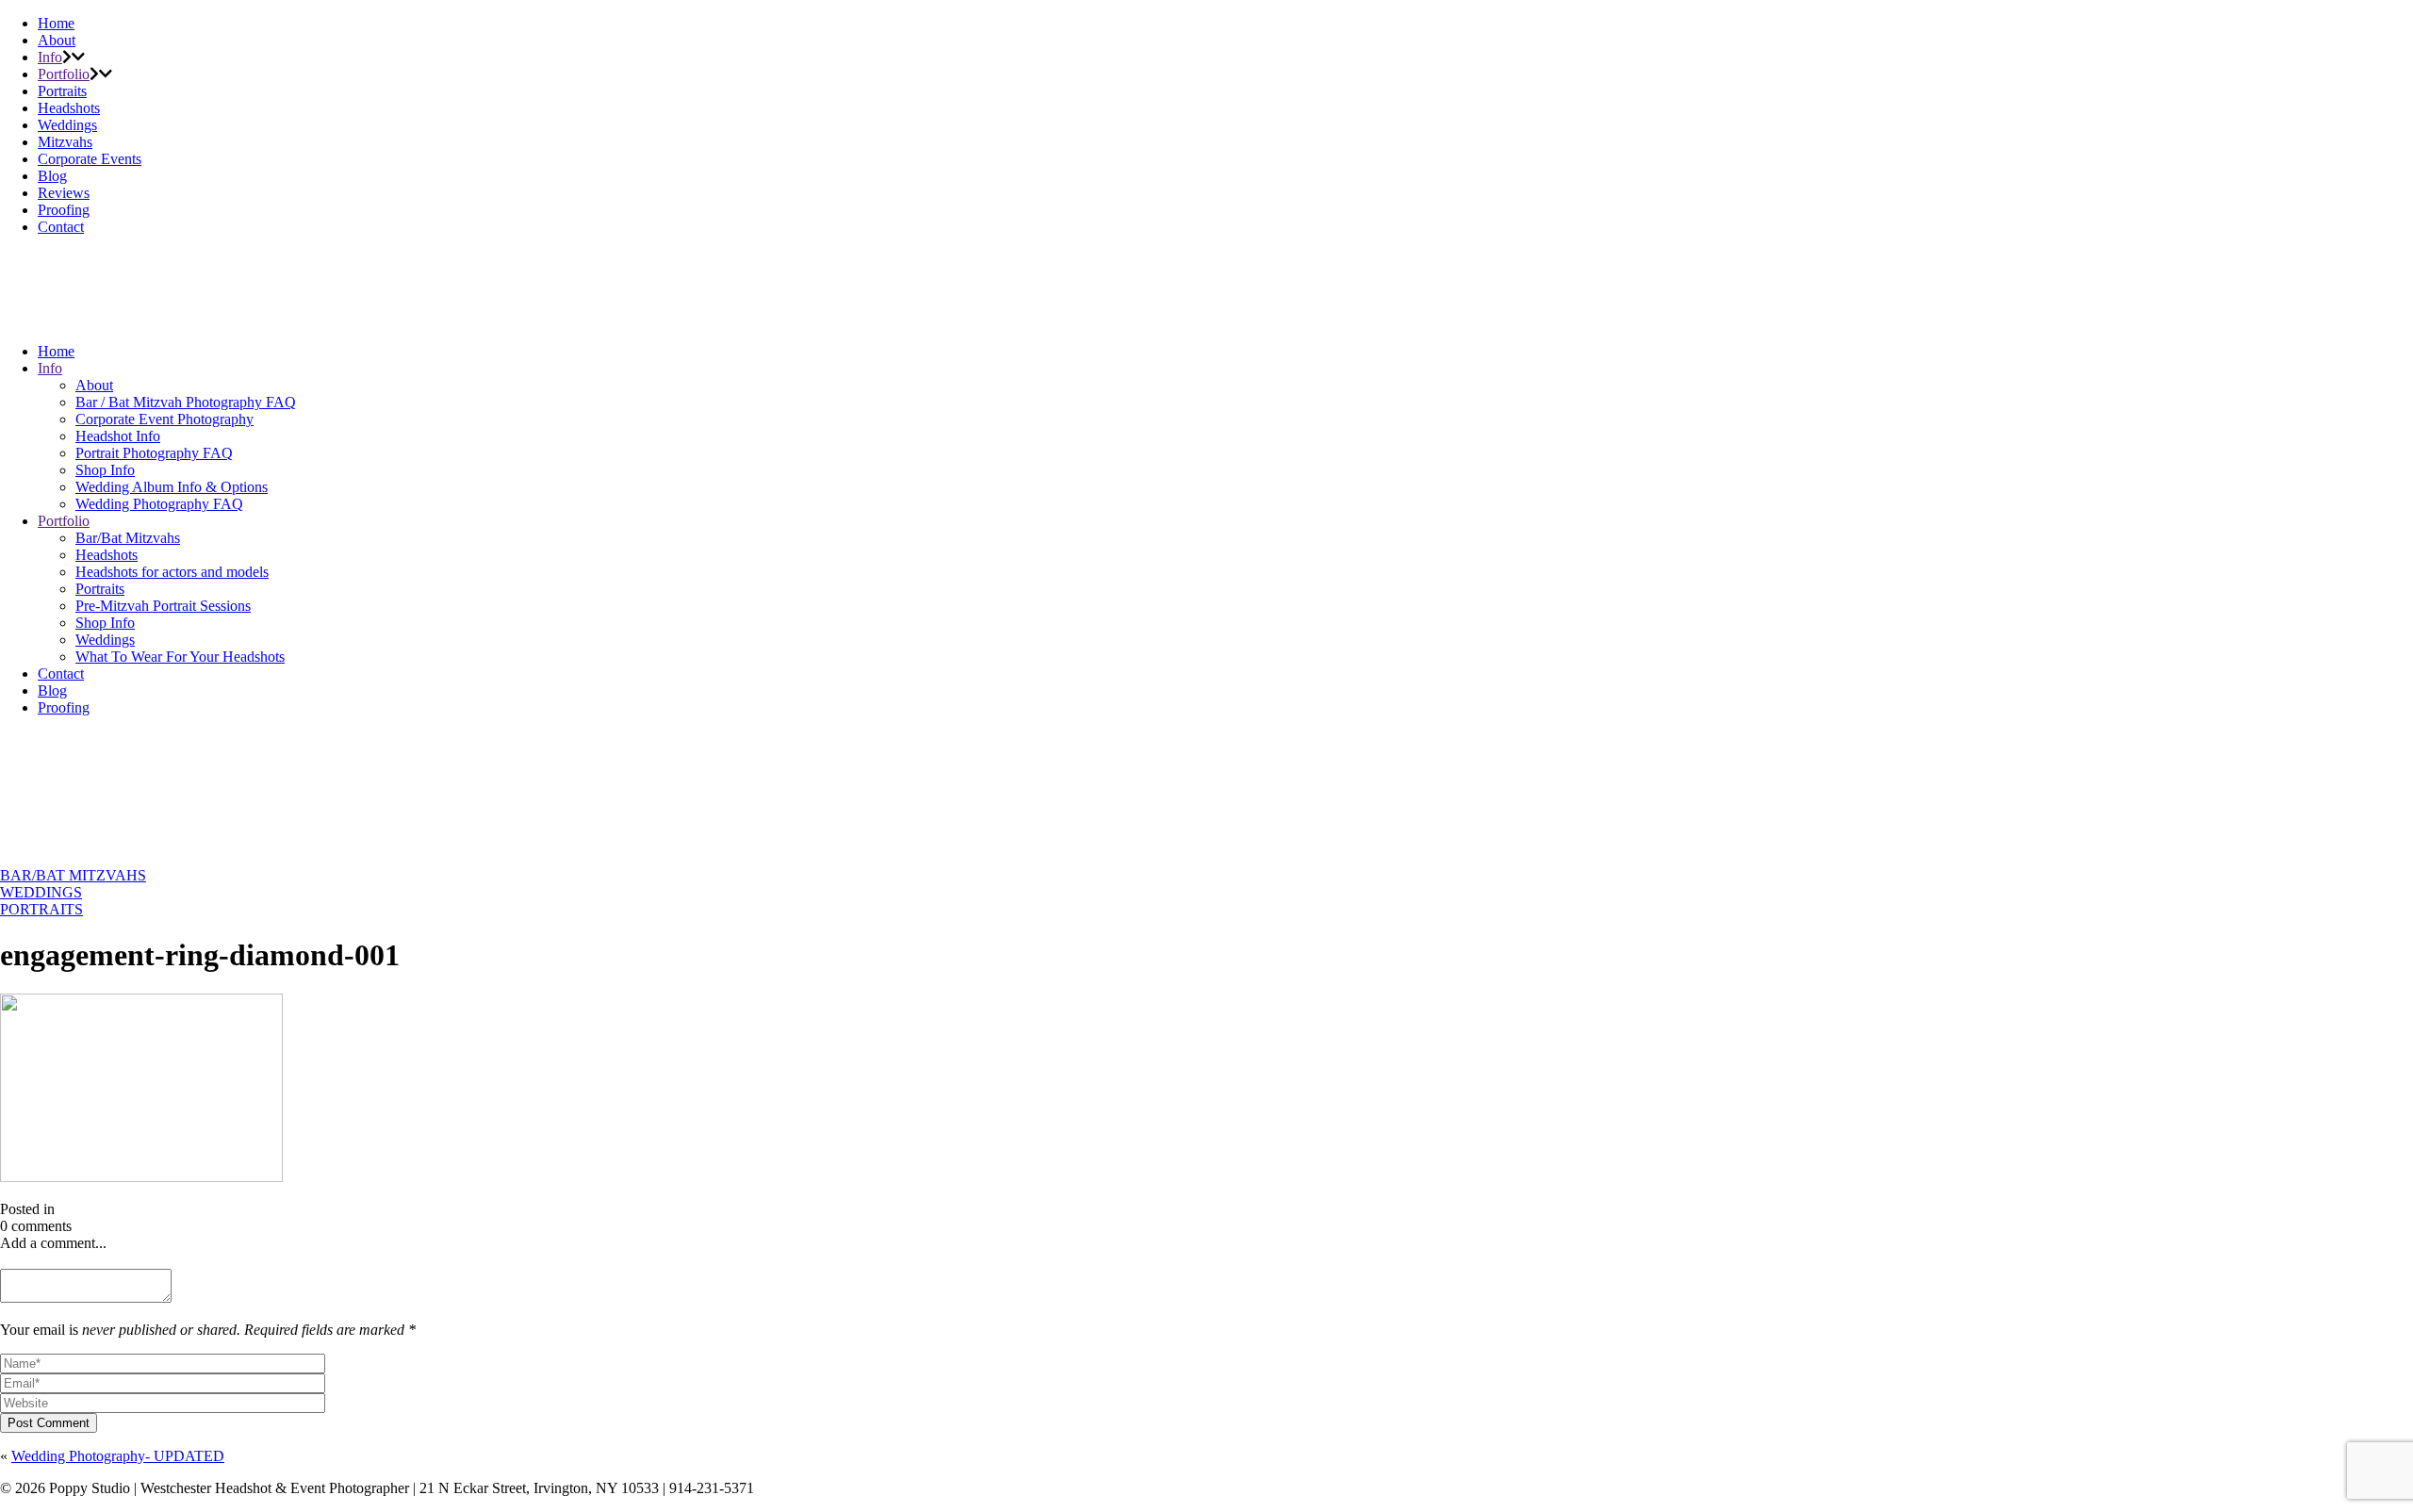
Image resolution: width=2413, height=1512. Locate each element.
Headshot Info (118, 436)
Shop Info (105, 470)
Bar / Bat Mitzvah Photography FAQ (186, 402)
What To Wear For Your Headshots (180, 657)
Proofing (64, 210)
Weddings (67, 125)
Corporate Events (90, 159)
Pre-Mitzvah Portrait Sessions (163, 606)
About (57, 40)
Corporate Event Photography (164, 419)
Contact (61, 227)
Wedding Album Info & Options (172, 487)
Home (56, 23)
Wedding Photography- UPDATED (118, 1456)
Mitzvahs (65, 142)
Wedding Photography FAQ (159, 504)
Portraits (62, 91)
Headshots (69, 108)
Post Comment (49, 1423)
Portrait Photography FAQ (154, 453)
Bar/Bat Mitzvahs (128, 538)
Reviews (64, 193)
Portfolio (64, 74)
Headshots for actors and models (172, 572)
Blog (52, 176)
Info (50, 57)
